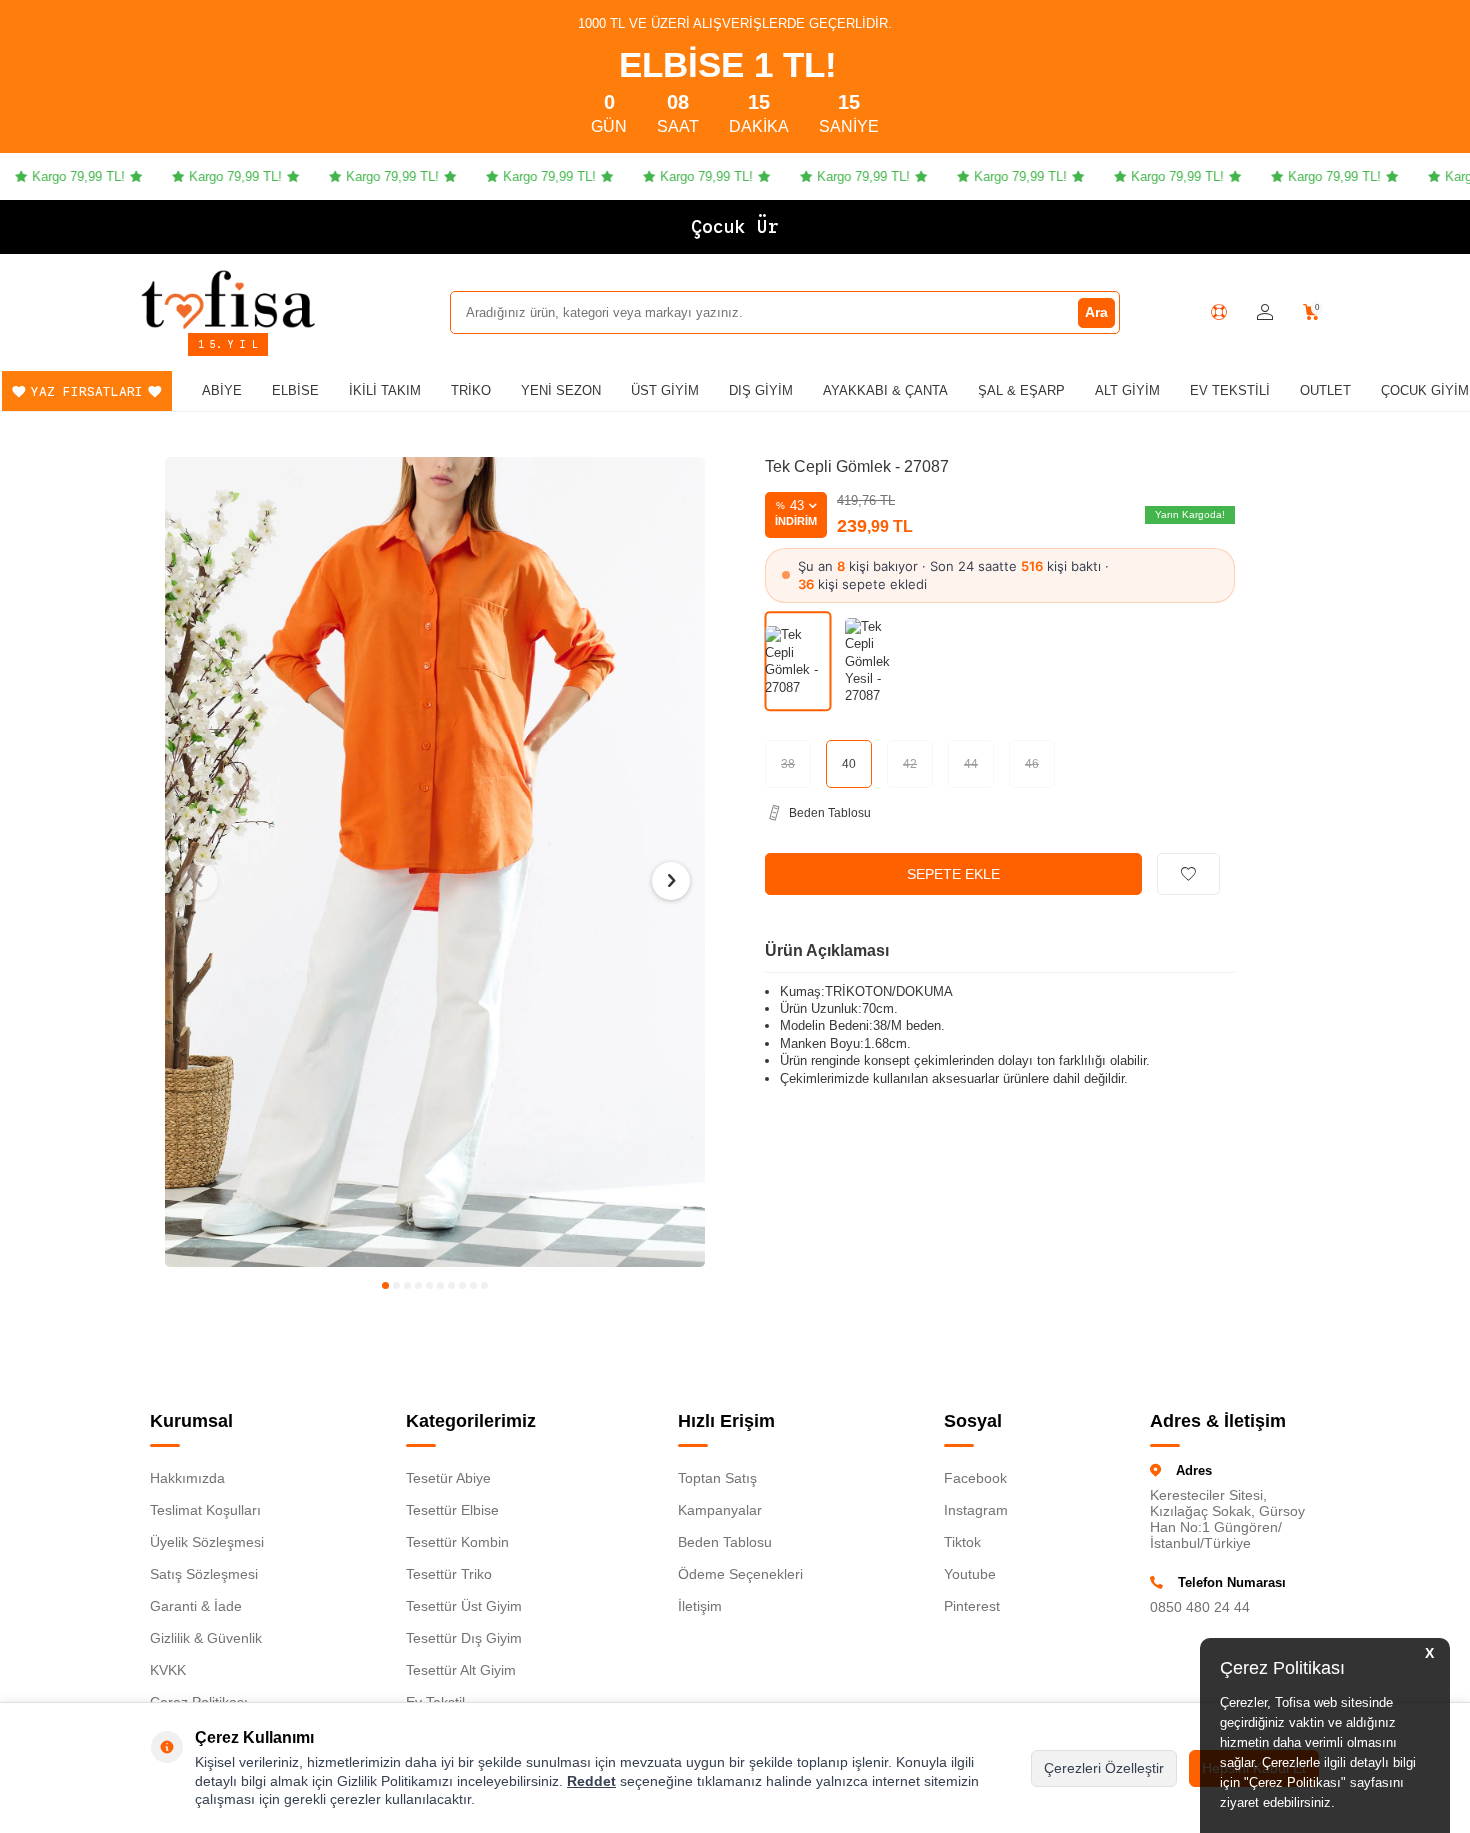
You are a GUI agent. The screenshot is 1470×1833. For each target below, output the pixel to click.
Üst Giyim (665, 390)
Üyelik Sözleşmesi (207, 1542)
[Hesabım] (1265, 312)
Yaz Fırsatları (87, 391)
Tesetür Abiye (448, 1478)
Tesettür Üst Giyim (464, 1606)
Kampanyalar (720, 1510)
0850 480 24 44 (1200, 1607)
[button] (385, 1285)
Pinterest (972, 1606)
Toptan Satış (717, 1478)
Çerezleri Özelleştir (1104, 1768)
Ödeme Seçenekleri (740, 1574)
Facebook (975, 1478)
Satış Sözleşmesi (204, 1574)
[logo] (228, 299)
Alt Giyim (1127, 390)
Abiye (222, 390)
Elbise (295, 390)
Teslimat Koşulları (205, 1510)
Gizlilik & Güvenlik (206, 1638)
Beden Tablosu (725, 1542)
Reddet (591, 1781)
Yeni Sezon (561, 390)
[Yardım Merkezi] (1219, 312)
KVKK (168, 1670)
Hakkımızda (187, 1478)
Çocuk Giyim (1425, 390)
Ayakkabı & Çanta (885, 390)
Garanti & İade (196, 1606)
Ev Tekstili (1230, 390)
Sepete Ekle (953, 874)
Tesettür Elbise (452, 1510)
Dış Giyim (761, 390)
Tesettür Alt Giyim (461, 1670)
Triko (471, 390)
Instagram (976, 1510)
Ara (1096, 312)
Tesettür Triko (449, 1574)
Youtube (970, 1574)
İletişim (700, 1606)
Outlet (1325, 390)
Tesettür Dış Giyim (464, 1638)
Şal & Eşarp (1021, 390)
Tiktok (962, 1542)
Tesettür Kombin (457, 1542)
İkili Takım (385, 390)
